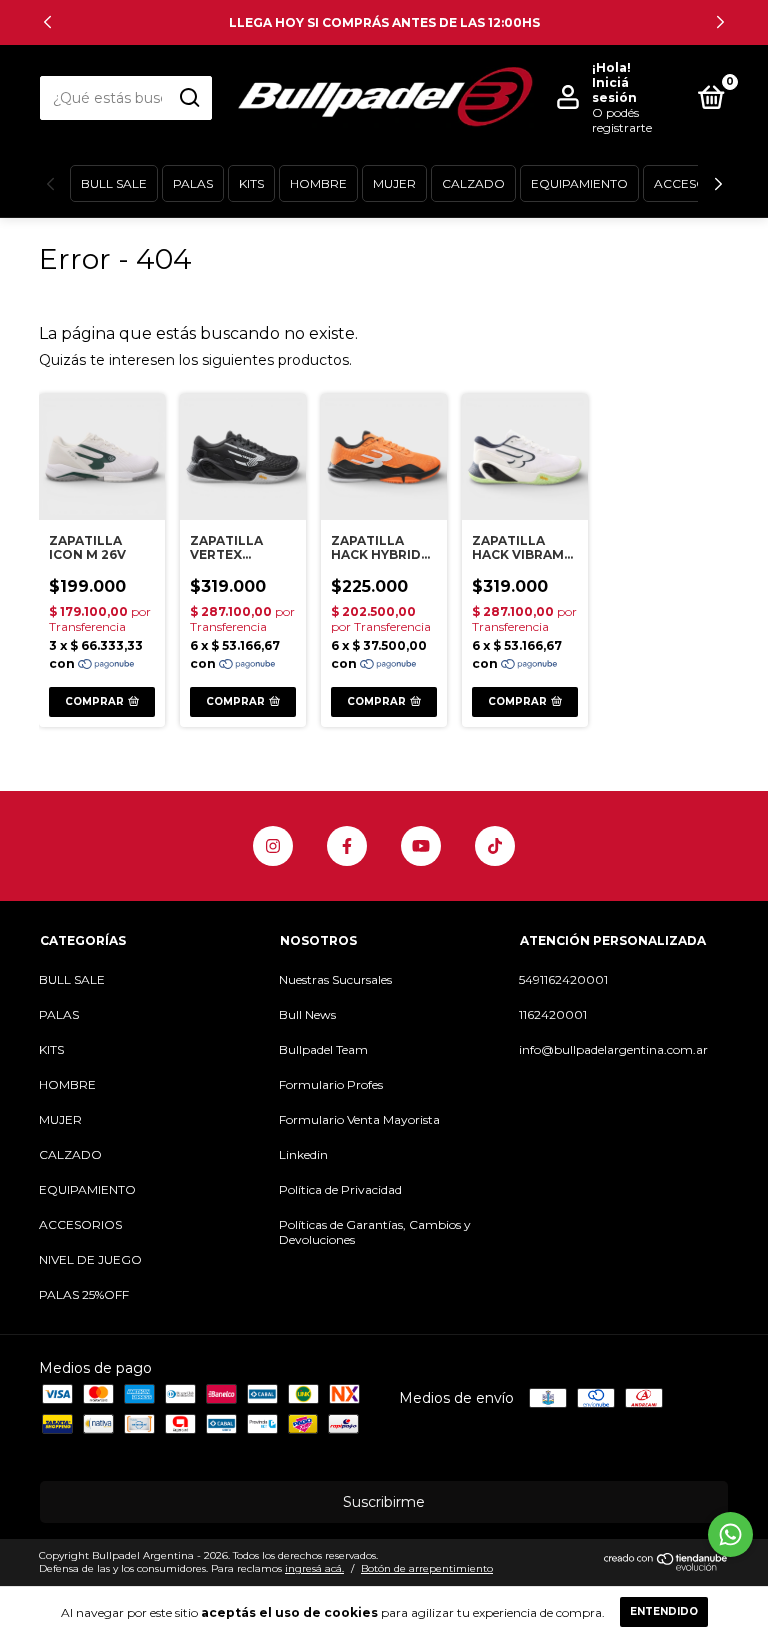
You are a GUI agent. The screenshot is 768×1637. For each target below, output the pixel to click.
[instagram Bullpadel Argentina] (273, 846)
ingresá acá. (314, 1568)
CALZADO (473, 183)
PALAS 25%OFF (84, 1294)
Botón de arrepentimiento (427, 1568)
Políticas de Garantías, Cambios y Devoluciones (375, 1232)
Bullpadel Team (323, 1049)
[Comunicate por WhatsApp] (730, 1534)
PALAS (193, 183)
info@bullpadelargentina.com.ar (613, 1049)
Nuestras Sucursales (335, 979)
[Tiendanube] (666, 1567)
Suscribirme (384, 1502)
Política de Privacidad (340, 1189)
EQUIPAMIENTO (579, 183)
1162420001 (553, 1014)
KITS (251, 183)
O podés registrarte (622, 120)
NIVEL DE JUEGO (90, 1259)
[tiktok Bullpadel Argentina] (495, 846)
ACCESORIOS (695, 183)
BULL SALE (114, 183)
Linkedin (303, 1154)
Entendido (664, 1611)
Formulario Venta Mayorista (359, 1119)
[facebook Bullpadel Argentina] (347, 846)
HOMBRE (318, 183)
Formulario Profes (331, 1084)
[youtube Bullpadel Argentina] (421, 846)
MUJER (394, 183)
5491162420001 (563, 979)
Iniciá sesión (614, 90)
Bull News (307, 1014)
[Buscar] (188, 98)
